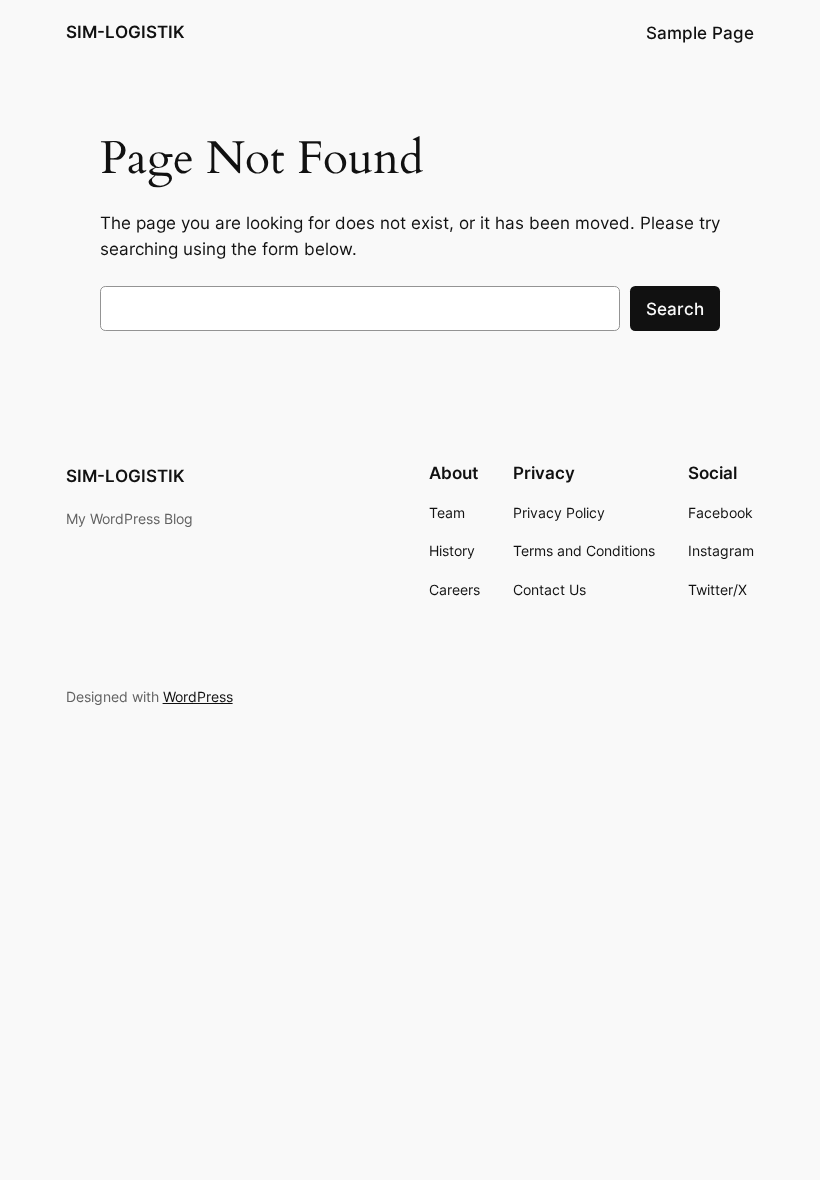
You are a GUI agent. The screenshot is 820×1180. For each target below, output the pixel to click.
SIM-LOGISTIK (125, 32)
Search (675, 309)
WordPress (198, 696)
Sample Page (700, 33)
